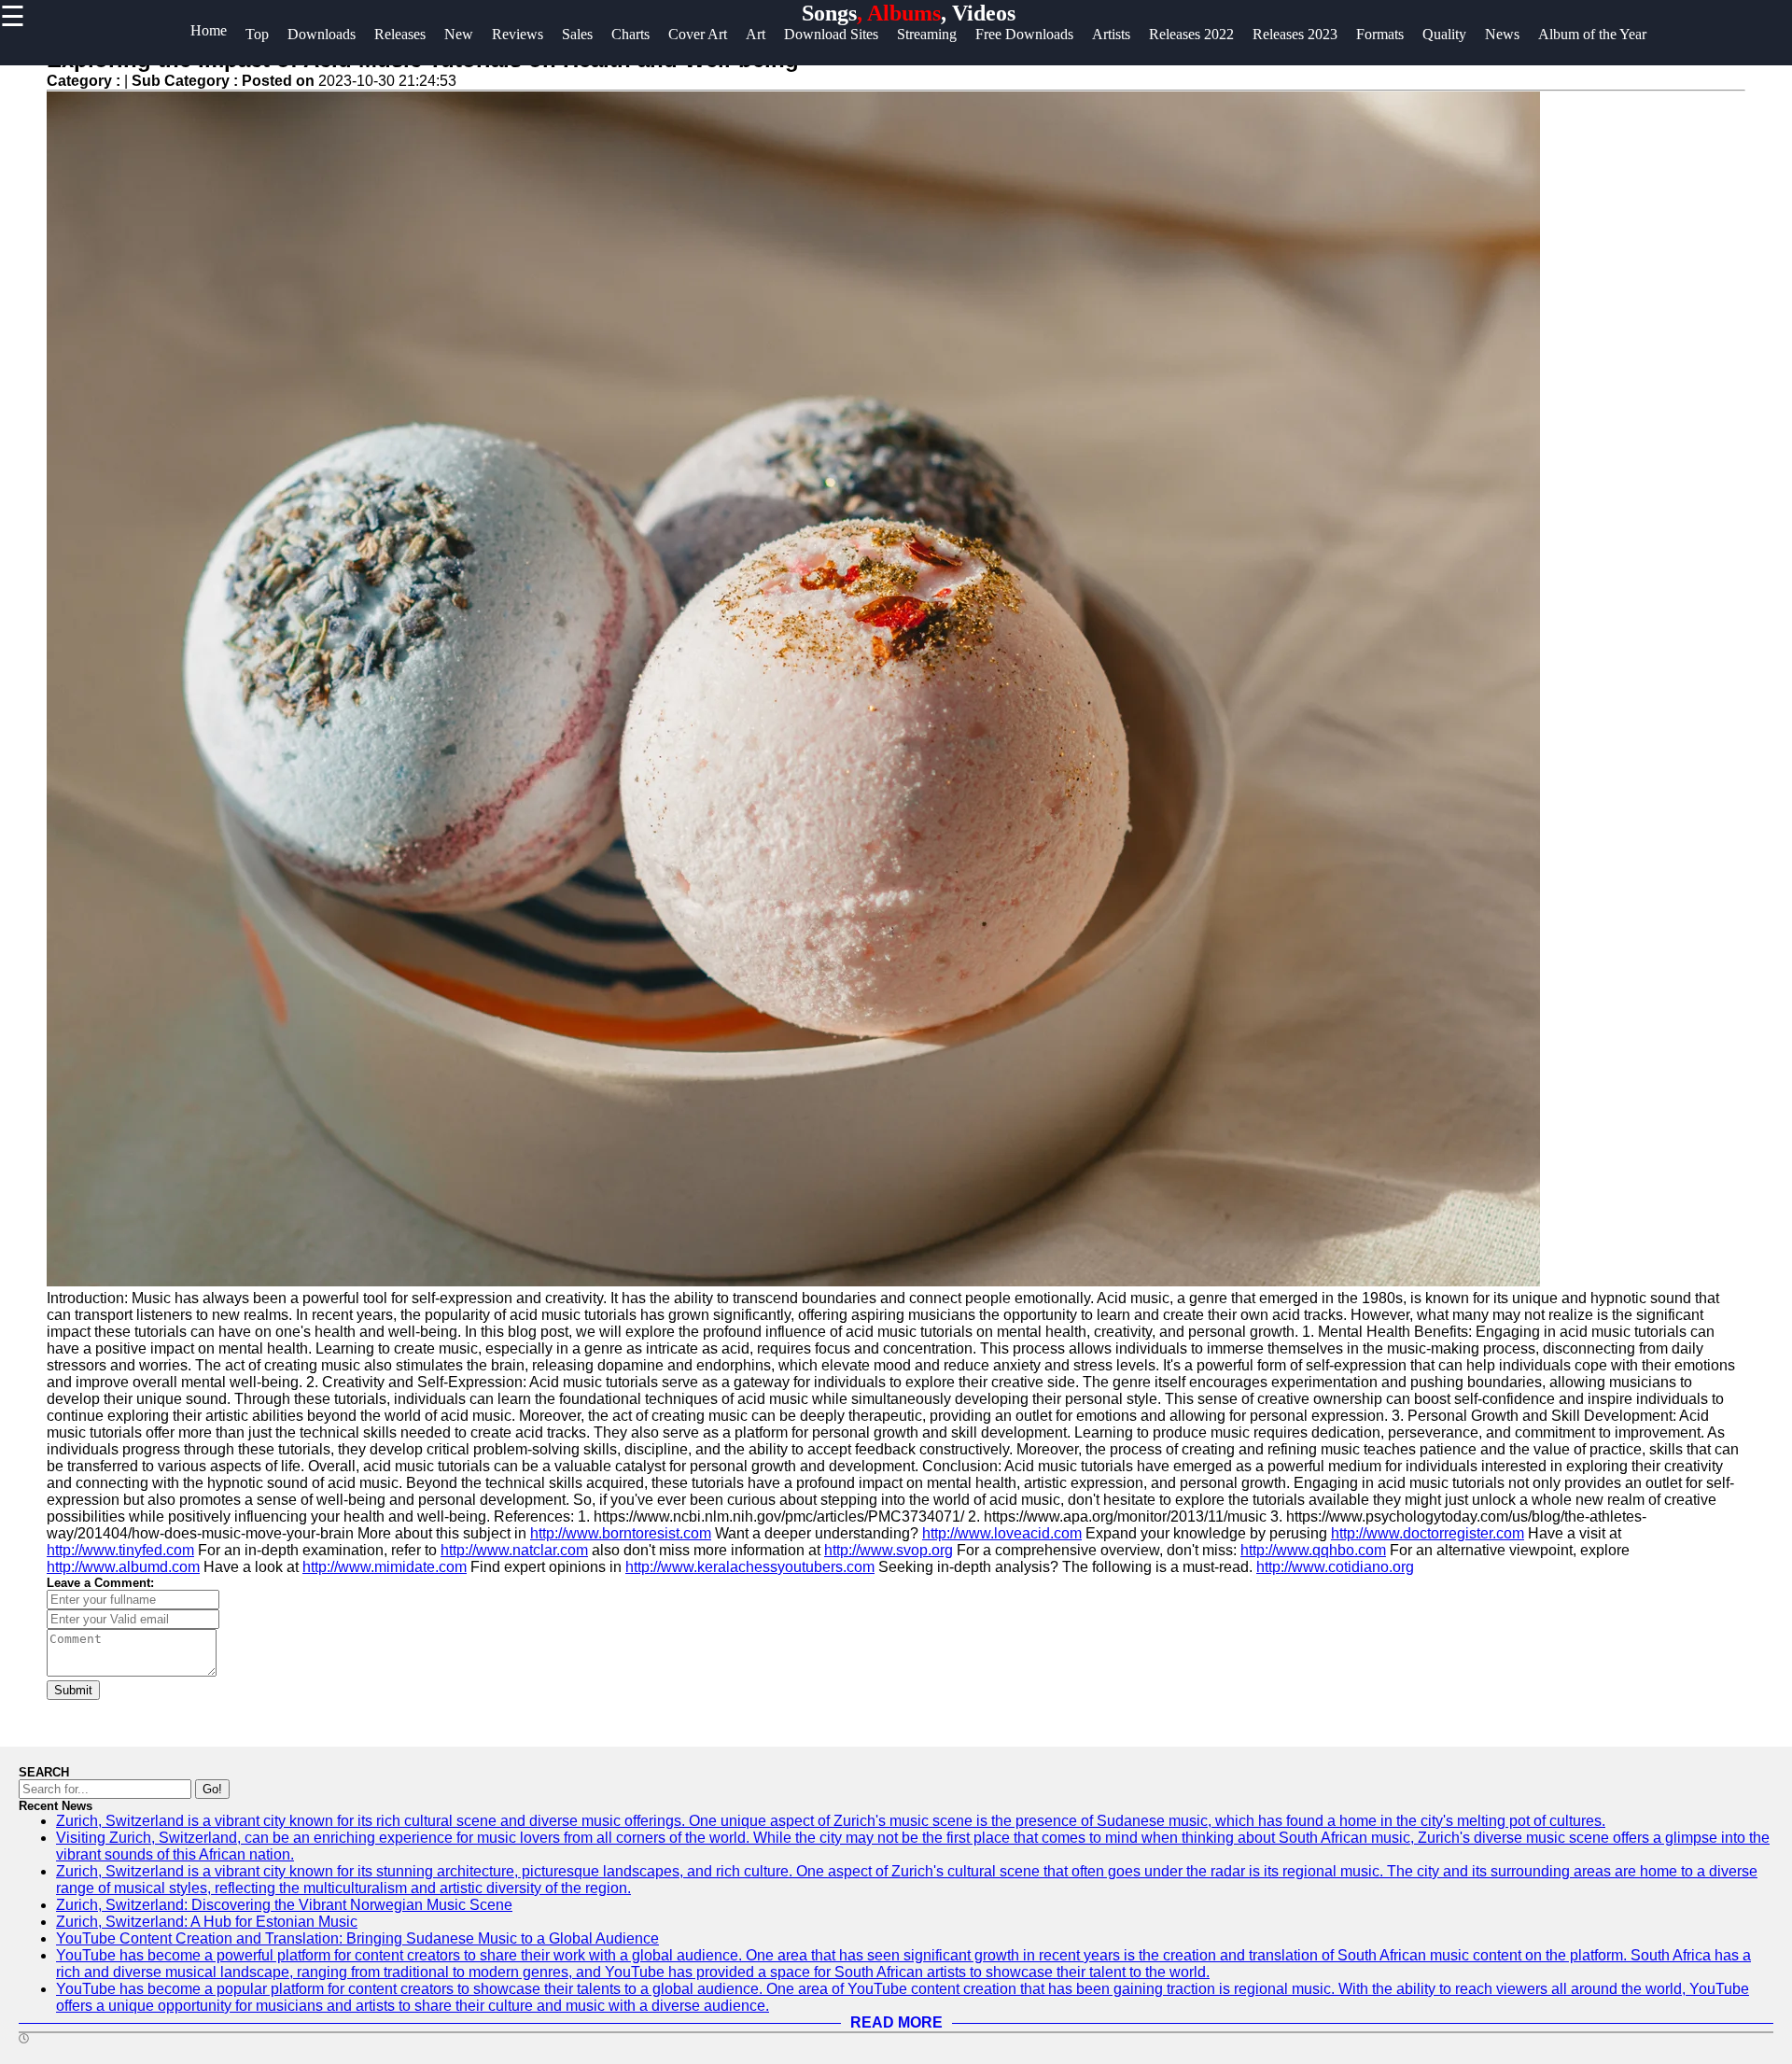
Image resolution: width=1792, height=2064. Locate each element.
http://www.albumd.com (123, 1567)
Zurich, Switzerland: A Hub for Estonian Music (207, 1922)
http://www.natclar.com (514, 1550)
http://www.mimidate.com (385, 1567)
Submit (73, 1690)
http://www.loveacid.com (1002, 1533)
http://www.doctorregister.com (1428, 1533)
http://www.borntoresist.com (621, 1533)
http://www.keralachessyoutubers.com (750, 1567)
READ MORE (896, 2022)
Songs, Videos (909, 13)
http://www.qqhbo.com (1313, 1550)
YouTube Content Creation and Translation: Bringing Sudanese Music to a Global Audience (357, 1938)
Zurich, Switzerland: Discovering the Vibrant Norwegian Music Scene (284, 1905)
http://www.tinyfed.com (120, 1550)
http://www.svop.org (889, 1550)
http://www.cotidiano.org (1335, 1567)
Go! (212, 1789)
